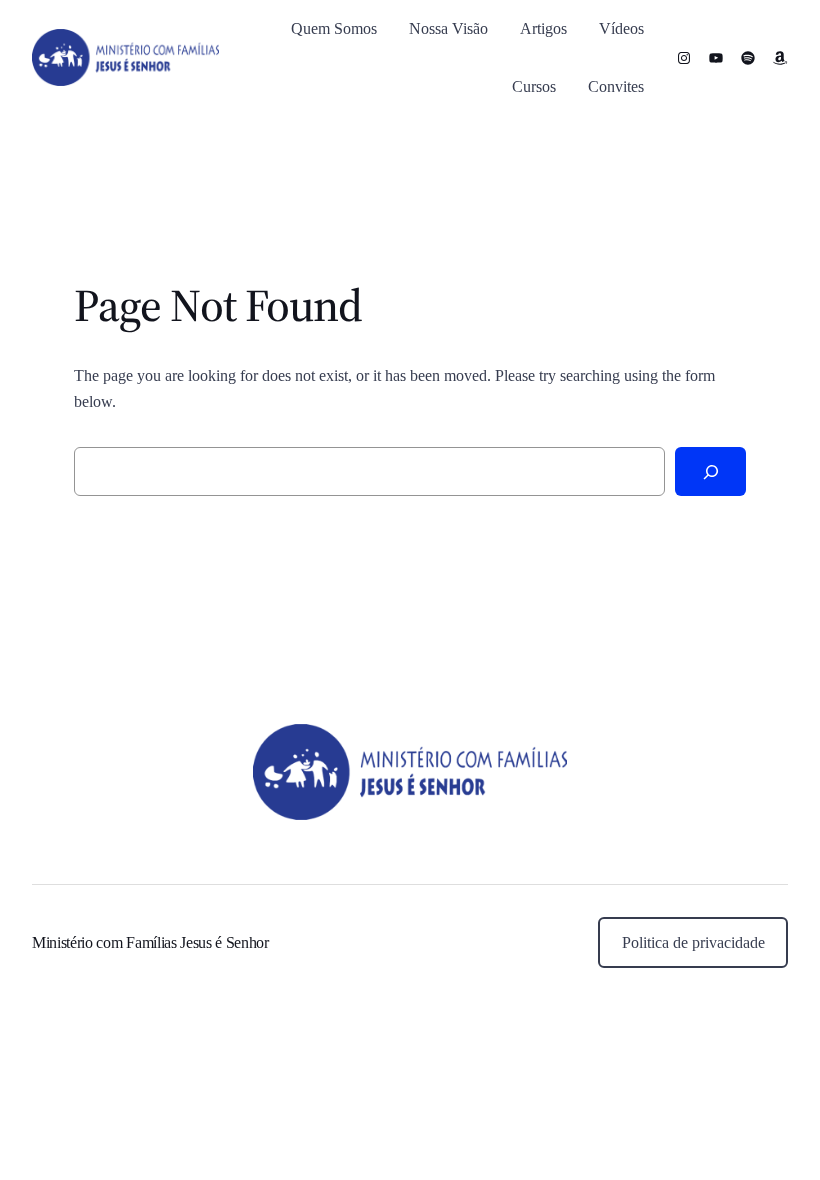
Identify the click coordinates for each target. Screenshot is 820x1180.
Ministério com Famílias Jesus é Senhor (150, 942)
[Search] (710, 471)
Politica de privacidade (693, 942)
